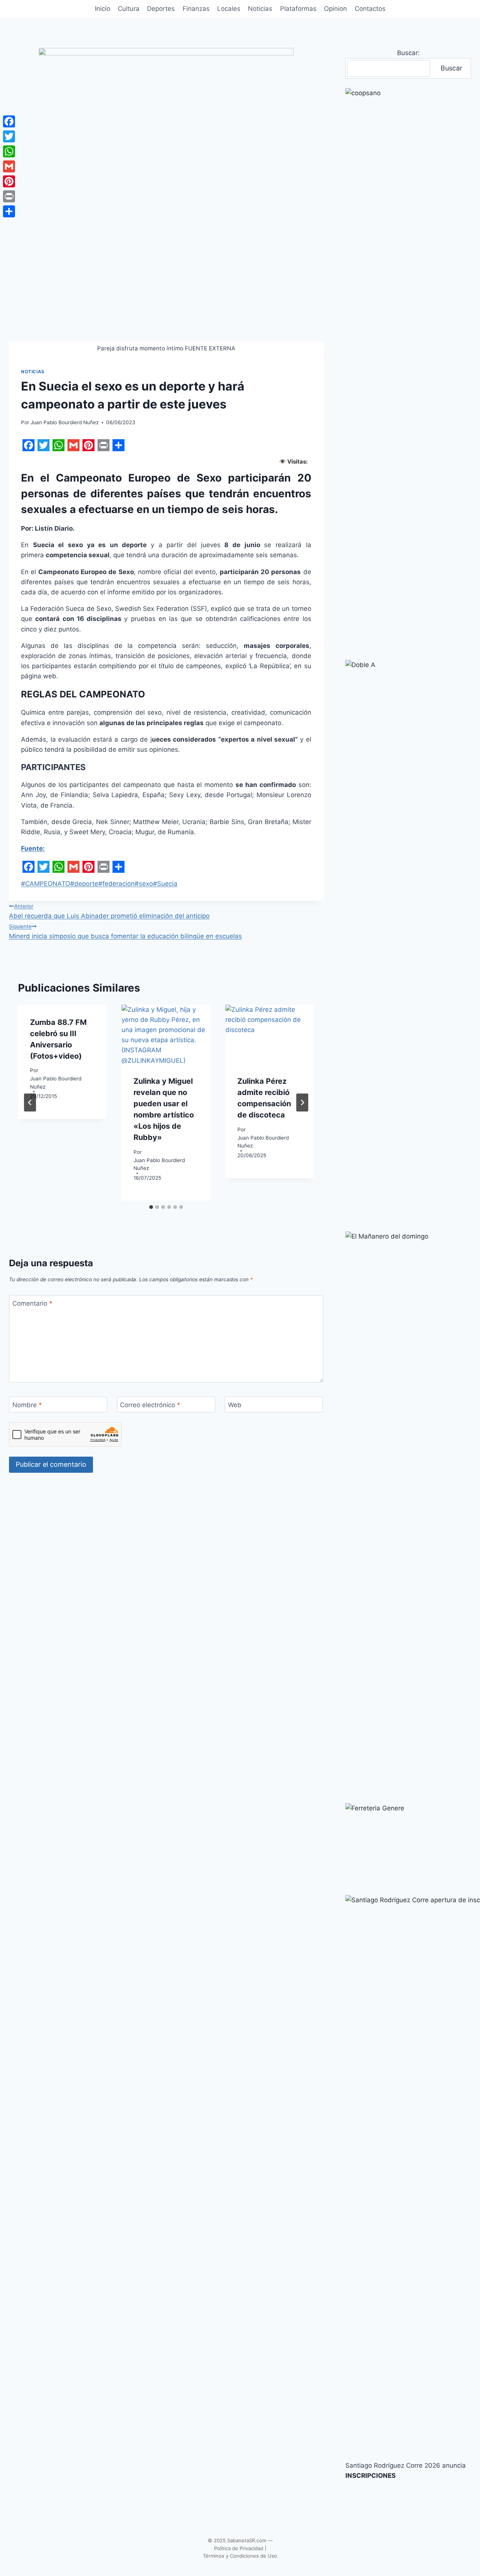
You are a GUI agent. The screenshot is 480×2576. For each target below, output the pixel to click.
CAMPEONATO (46, 884)
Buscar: (408, 53)
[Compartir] (9, 211)
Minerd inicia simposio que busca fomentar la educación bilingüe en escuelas (125, 932)
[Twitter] (9, 136)
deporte (84, 884)
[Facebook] (9, 121)
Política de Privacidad (239, 2548)
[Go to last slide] (30, 1103)
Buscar (451, 68)
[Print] (9, 196)
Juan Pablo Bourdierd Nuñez (64, 422)
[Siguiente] (302, 1103)
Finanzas (196, 9)
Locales (229, 9)
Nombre (27, 1405)
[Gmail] (9, 166)
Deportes (161, 9)
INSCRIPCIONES (370, 2476)
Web (235, 1405)
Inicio (103, 9)
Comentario (32, 1303)
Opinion (335, 9)
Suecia (165, 884)
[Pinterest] (9, 181)
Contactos (370, 9)
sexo (144, 884)
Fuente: (33, 848)
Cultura (129, 9)
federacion (116, 884)
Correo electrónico (150, 1405)
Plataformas (298, 9)
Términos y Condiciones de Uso (240, 2556)
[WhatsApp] (9, 151)
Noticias (260, 9)
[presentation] (166, 1034)
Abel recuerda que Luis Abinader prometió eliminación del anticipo (109, 911)
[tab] (151, 1207)
